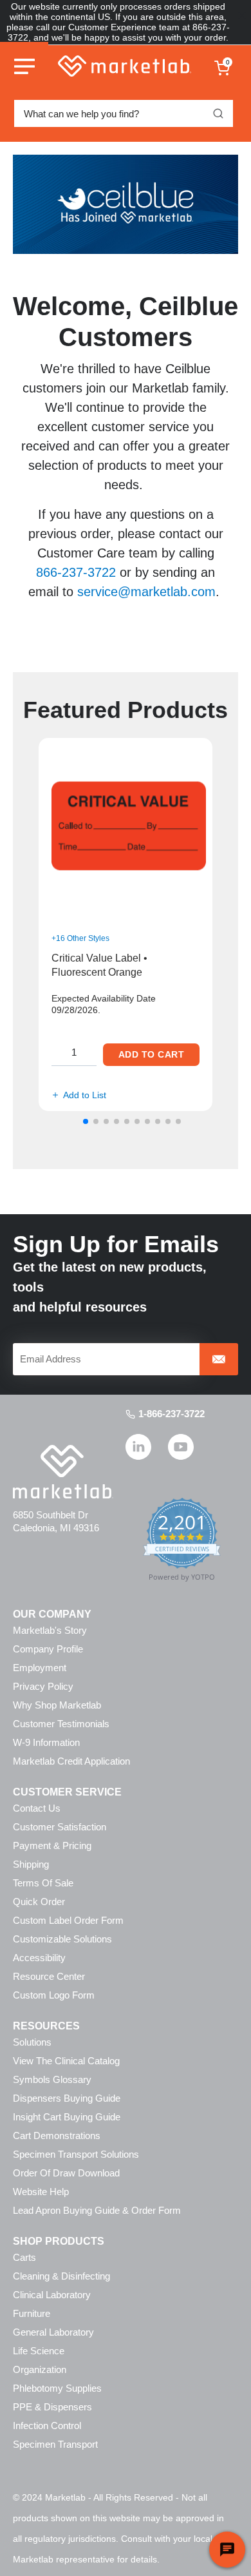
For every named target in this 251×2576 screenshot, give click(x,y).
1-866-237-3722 (172, 1414)
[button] (86, 1121)
